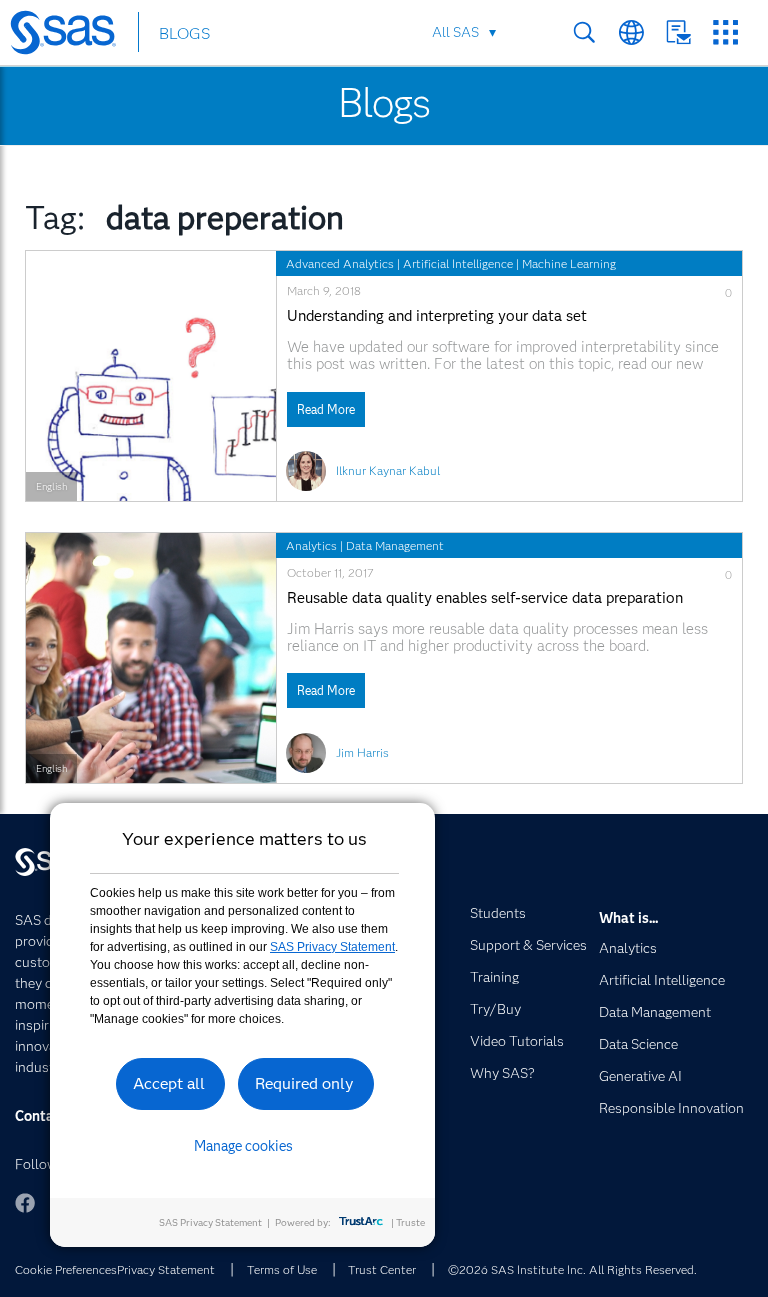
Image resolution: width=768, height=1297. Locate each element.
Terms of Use (282, 1269)
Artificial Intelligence (458, 263)
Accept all (169, 1083)
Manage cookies (243, 1146)
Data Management (395, 545)
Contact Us (678, 32)
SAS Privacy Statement (332, 947)
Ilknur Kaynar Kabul (388, 470)
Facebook (25, 1203)
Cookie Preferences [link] (66, 1269)
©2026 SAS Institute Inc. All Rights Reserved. (572, 1269)
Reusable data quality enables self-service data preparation (485, 598)
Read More (326, 409)
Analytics (311, 545)
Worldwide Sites (631, 32)
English (51, 486)
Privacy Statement (166, 1269)
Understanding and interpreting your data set (437, 316)
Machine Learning (569, 263)
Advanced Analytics (340, 263)
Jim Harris (362, 752)
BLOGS (184, 33)
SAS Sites (725, 32)
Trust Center (382, 1269)
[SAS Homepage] (72, 36)
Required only (304, 1083)
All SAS (455, 32)
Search (584, 32)
